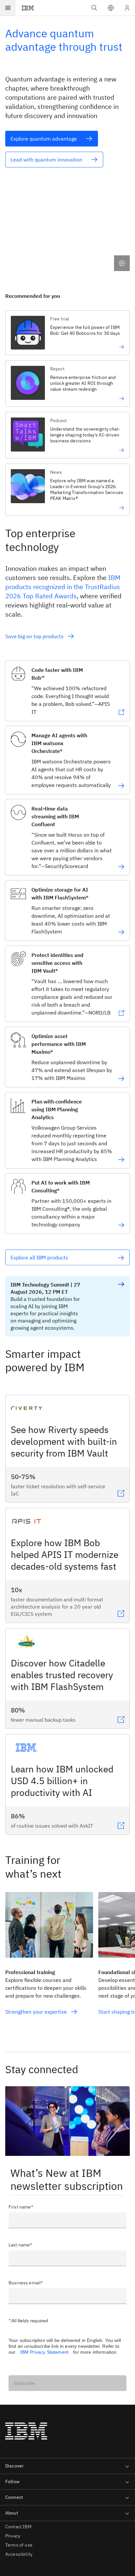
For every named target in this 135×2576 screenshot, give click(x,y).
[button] (111, 8)
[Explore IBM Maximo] (121, 1079)
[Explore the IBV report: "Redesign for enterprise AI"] (87, 399)
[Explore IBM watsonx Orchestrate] (121, 786)
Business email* (26, 2283)
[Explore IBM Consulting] (121, 1225)
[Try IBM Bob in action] (87, 347)
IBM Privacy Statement (44, 2352)
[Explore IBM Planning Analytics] (121, 1160)
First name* (21, 2207)
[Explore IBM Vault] (121, 1013)
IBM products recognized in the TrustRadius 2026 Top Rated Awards (63, 587)
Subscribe (24, 2383)
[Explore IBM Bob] (121, 712)
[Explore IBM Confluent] (121, 867)
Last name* (20, 2245)
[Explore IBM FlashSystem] (121, 932)
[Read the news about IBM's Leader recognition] (87, 508)
